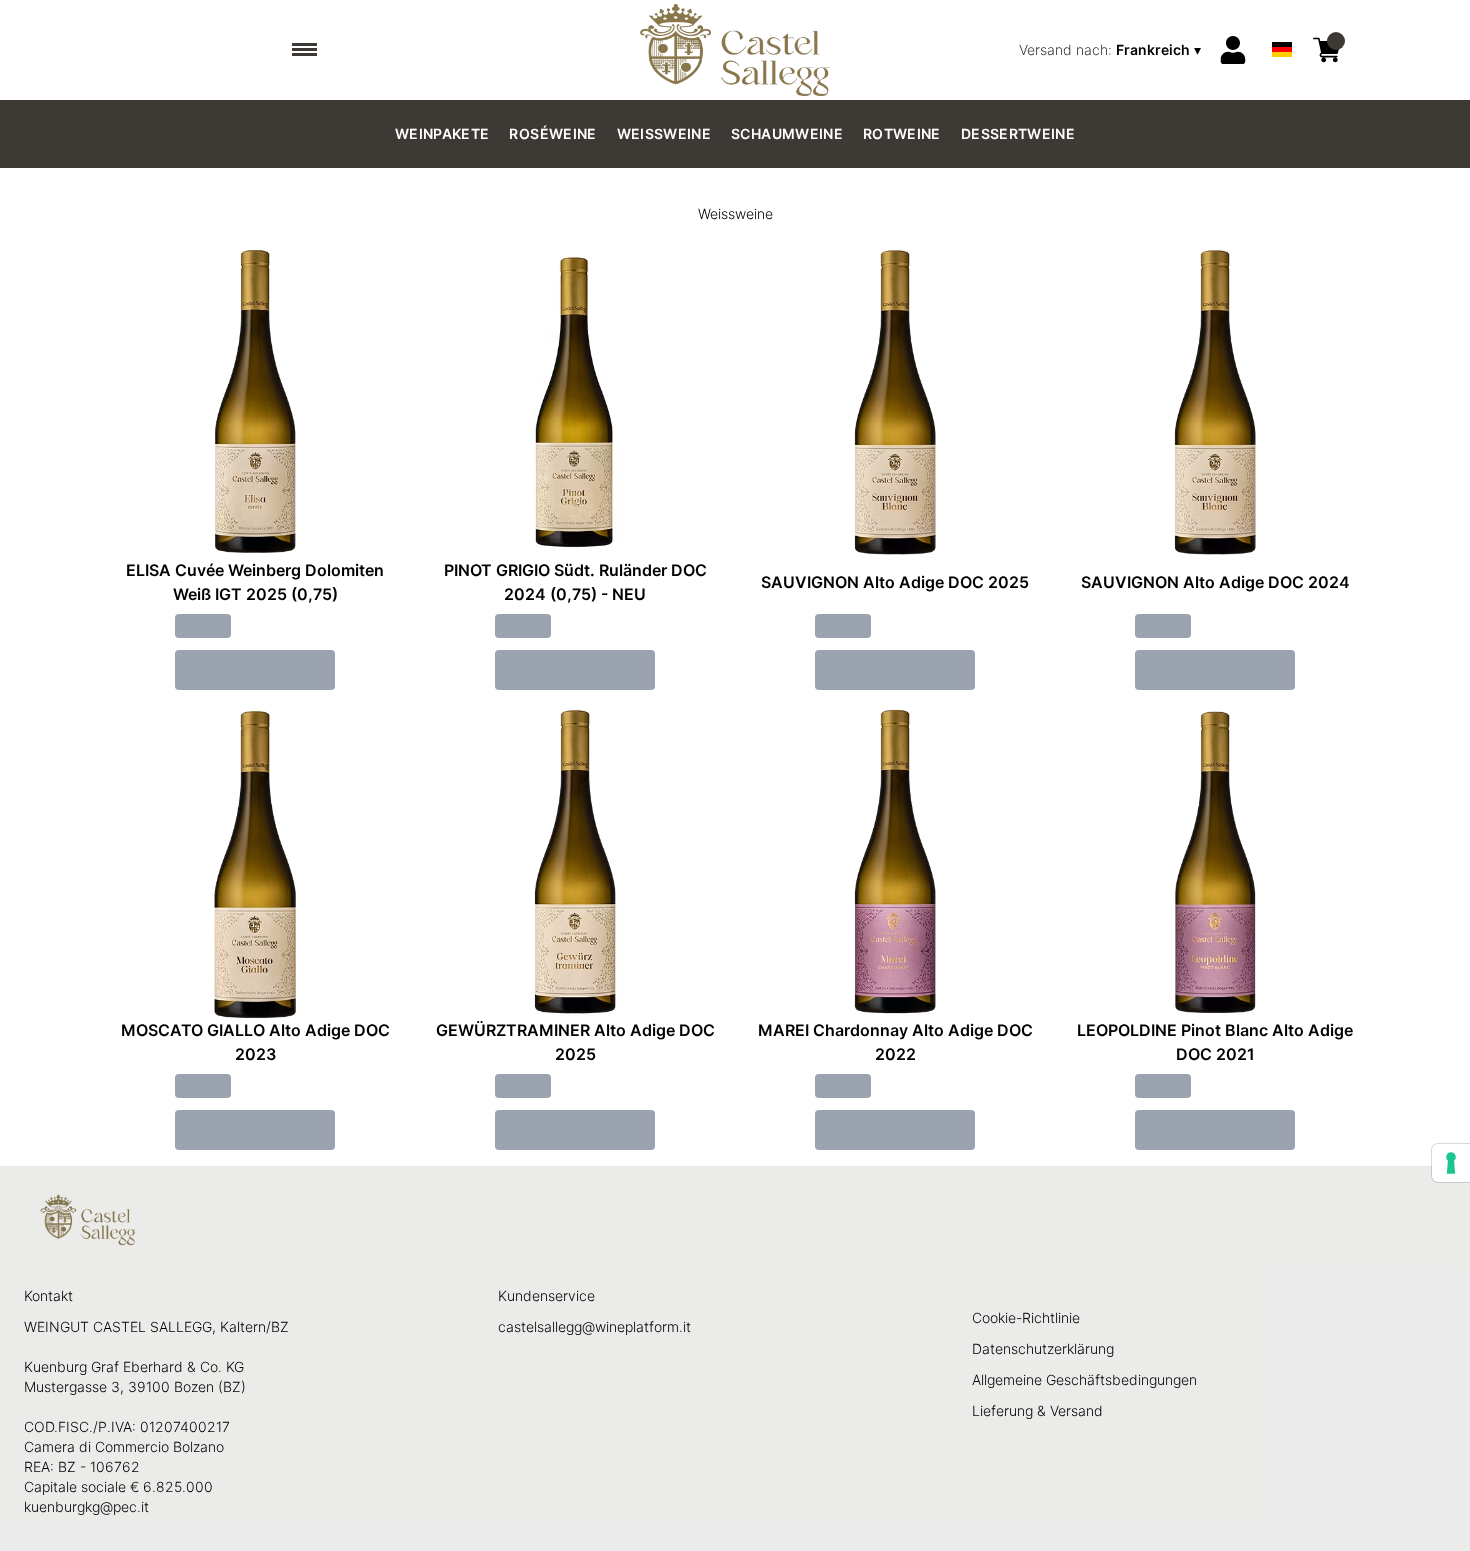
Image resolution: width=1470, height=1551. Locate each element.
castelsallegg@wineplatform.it (594, 1326)
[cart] (1327, 50)
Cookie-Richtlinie (1026, 1317)
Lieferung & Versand (1037, 1410)
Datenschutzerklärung (1043, 1348)
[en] (1282, 23)
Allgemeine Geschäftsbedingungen (1084, 1379)
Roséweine (552, 133)
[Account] (1233, 50)
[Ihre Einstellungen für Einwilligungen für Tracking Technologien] (1451, 1163)
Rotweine (902, 133)
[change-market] (1112, 50)
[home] (735, 50)
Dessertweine (1018, 133)
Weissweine (664, 133)
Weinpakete (442, 133)
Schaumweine (787, 133)
